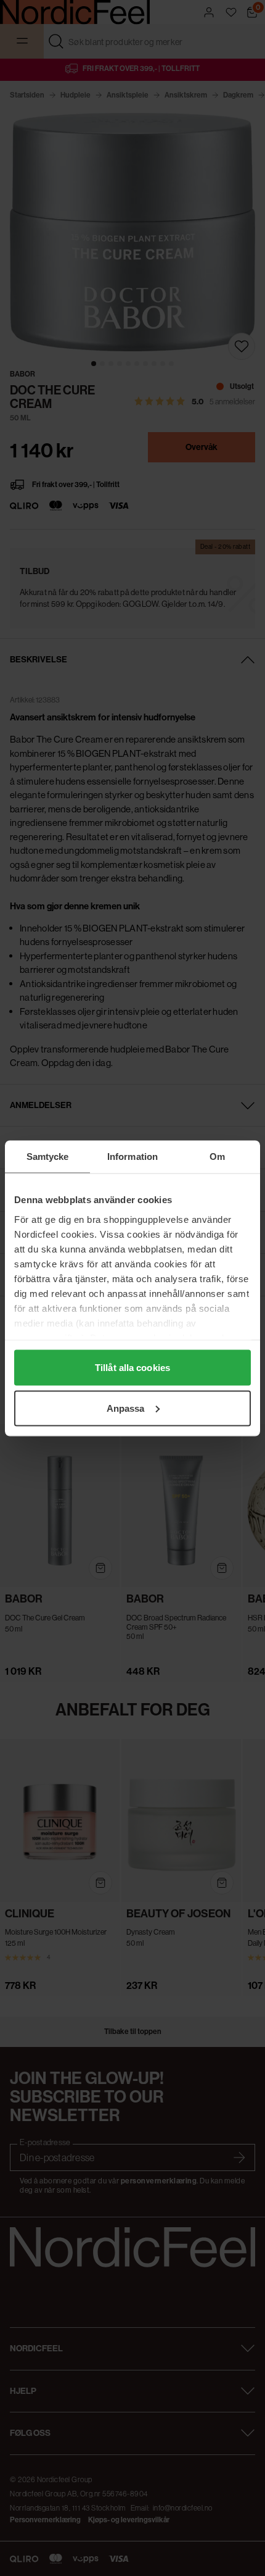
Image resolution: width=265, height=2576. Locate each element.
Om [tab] (217, 1156)
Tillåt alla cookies (132, 1368)
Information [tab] (132, 1156)
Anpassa (126, 1408)
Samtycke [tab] (48, 1156)
